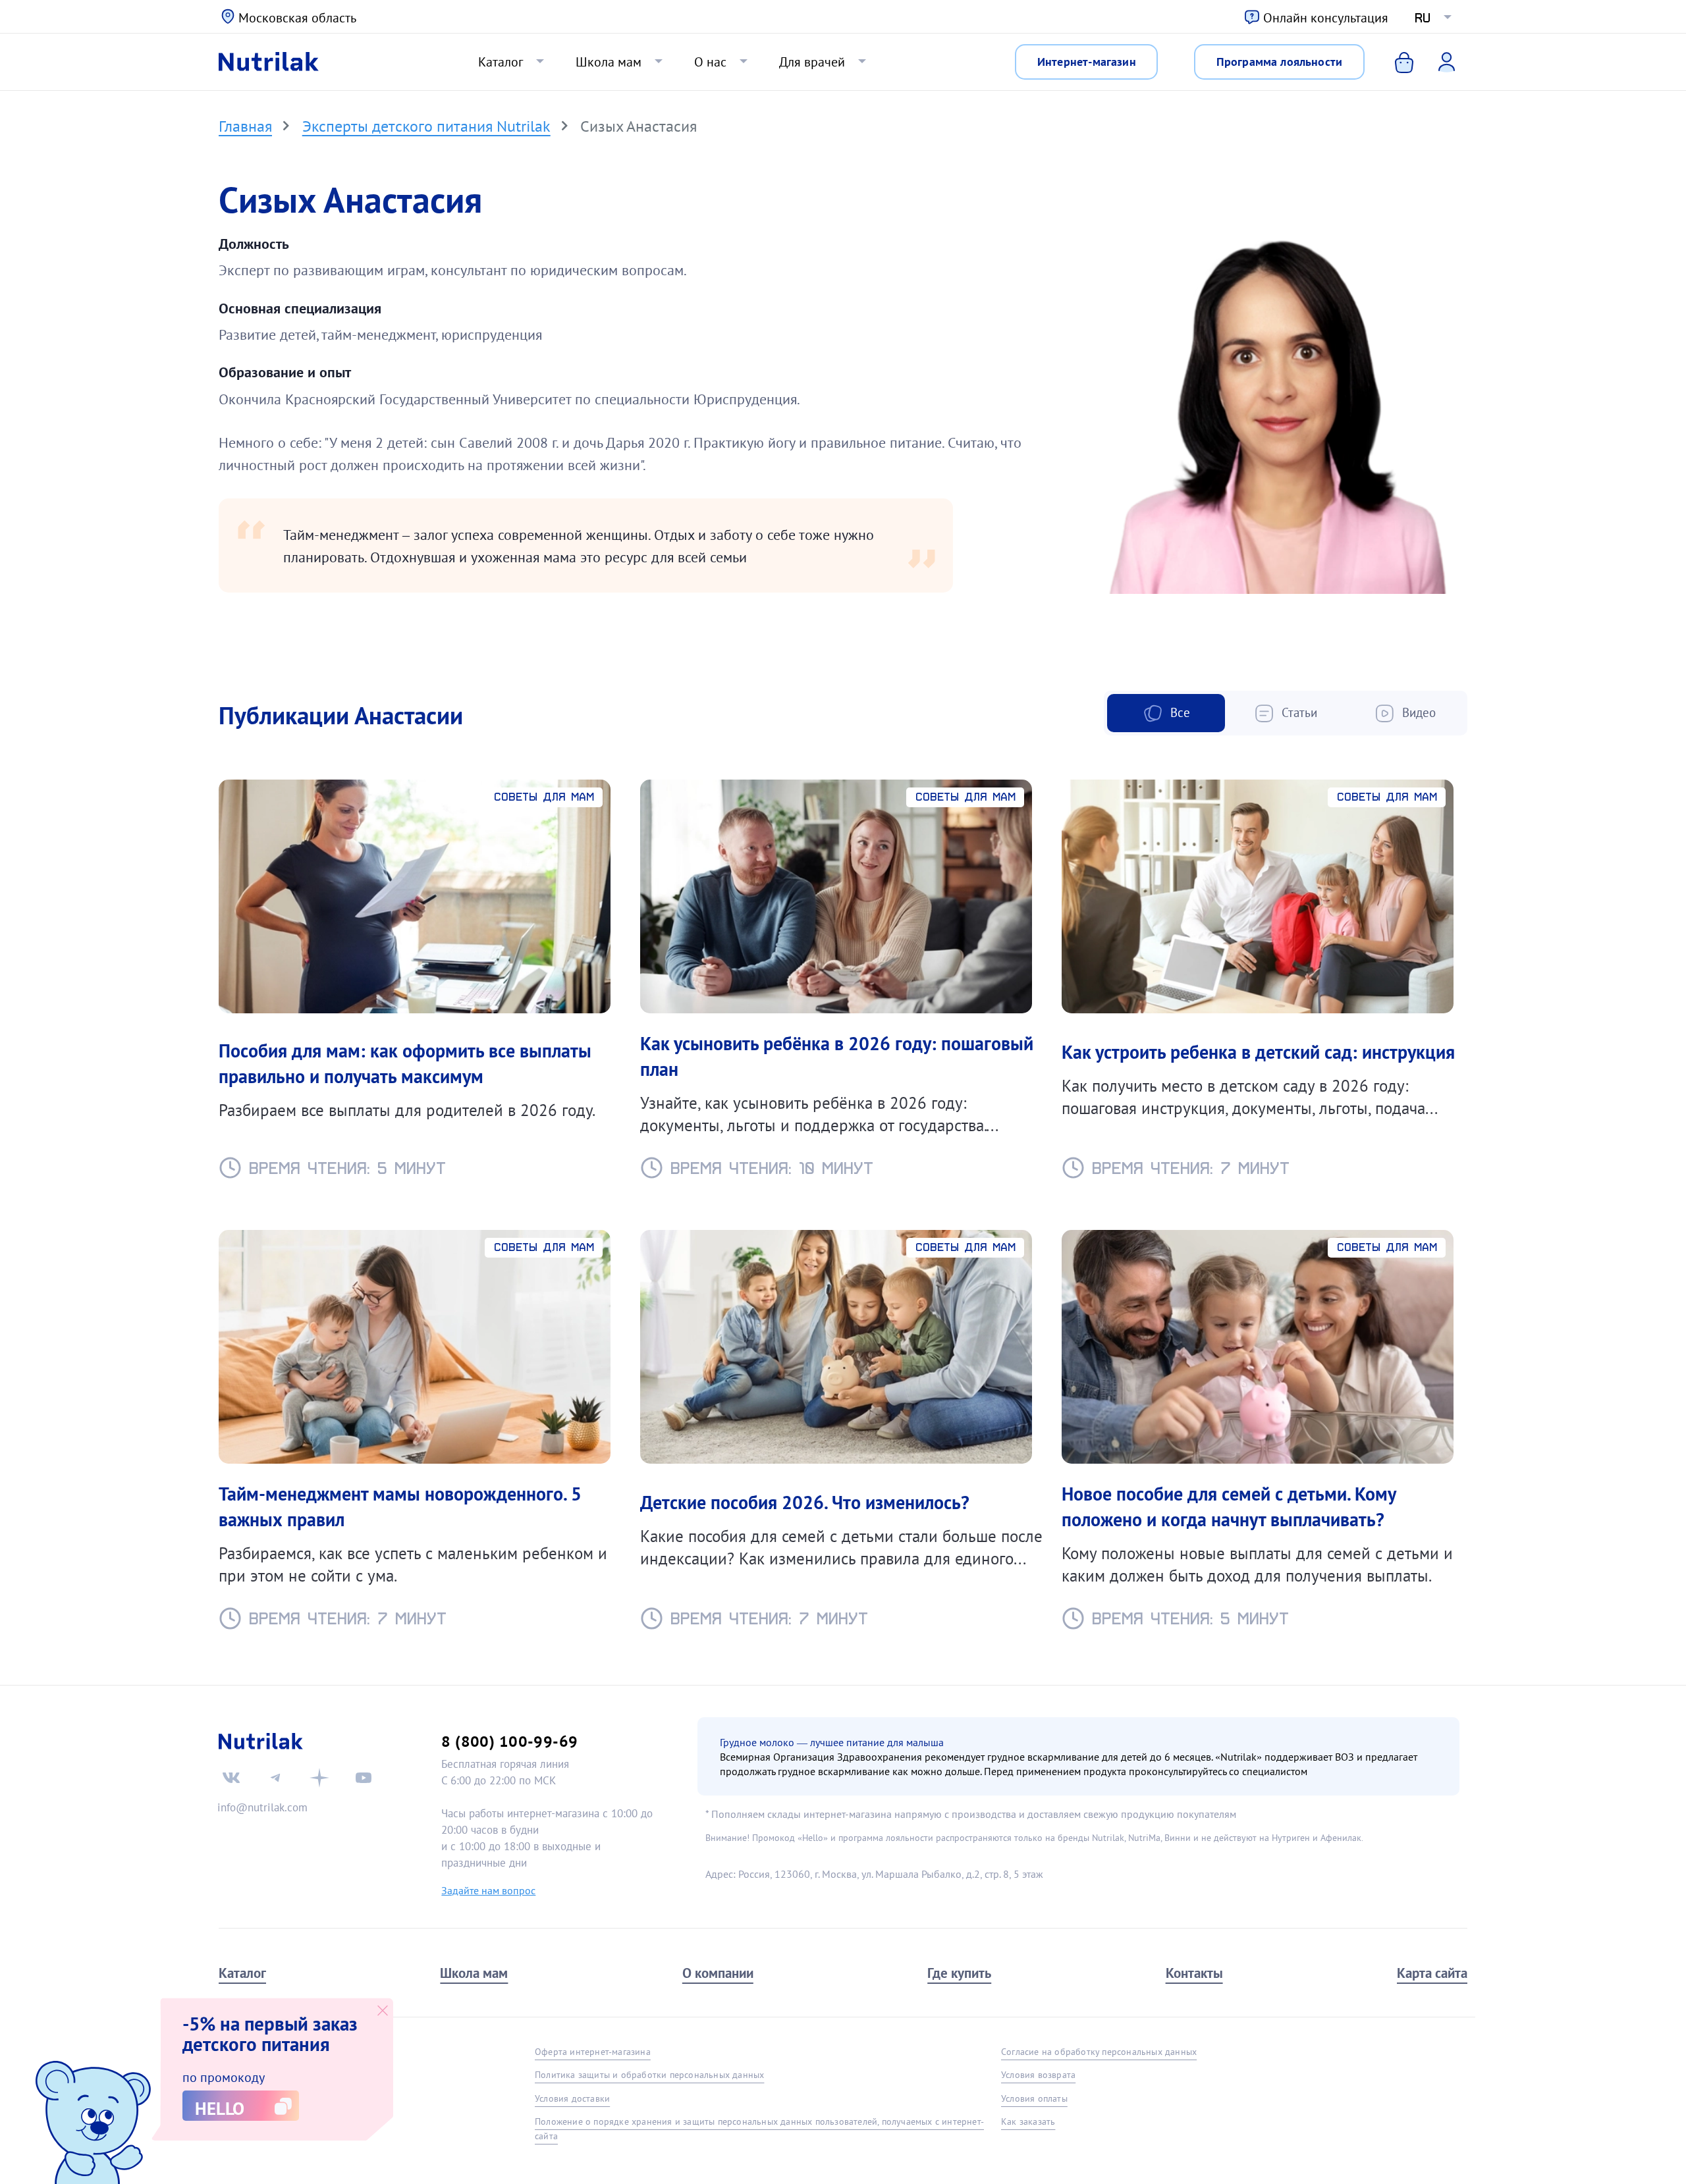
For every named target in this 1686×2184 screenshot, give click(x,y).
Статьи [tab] (1298, 712)
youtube (364, 1778)
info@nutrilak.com (262, 1807)
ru (1423, 18)
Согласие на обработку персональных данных (1099, 2052)
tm (275, 1778)
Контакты (1194, 1973)
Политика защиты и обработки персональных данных (649, 2075)
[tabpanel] (843, 1196)
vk (231, 1778)
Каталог (501, 62)
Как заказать (1028, 2121)
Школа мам (609, 62)
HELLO (220, 2108)
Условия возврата (1038, 2075)
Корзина (1395, 62)
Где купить (959, 1973)
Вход (1438, 61)
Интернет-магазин (1087, 61)
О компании (718, 1973)
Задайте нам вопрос (488, 1890)
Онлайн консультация (1326, 18)
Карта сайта (1432, 1973)
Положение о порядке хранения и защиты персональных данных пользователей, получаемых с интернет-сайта (759, 2128)
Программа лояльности (1280, 61)
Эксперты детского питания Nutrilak (426, 126)
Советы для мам (544, 797)
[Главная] (269, 62)
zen (319, 1778)
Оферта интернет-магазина (593, 2052)
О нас (710, 62)
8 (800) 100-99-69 (509, 1741)
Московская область (297, 18)
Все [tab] (1179, 712)
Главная (245, 126)
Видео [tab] (1417, 712)
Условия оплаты (1034, 2098)
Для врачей (812, 62)
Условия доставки (572, 2098)
